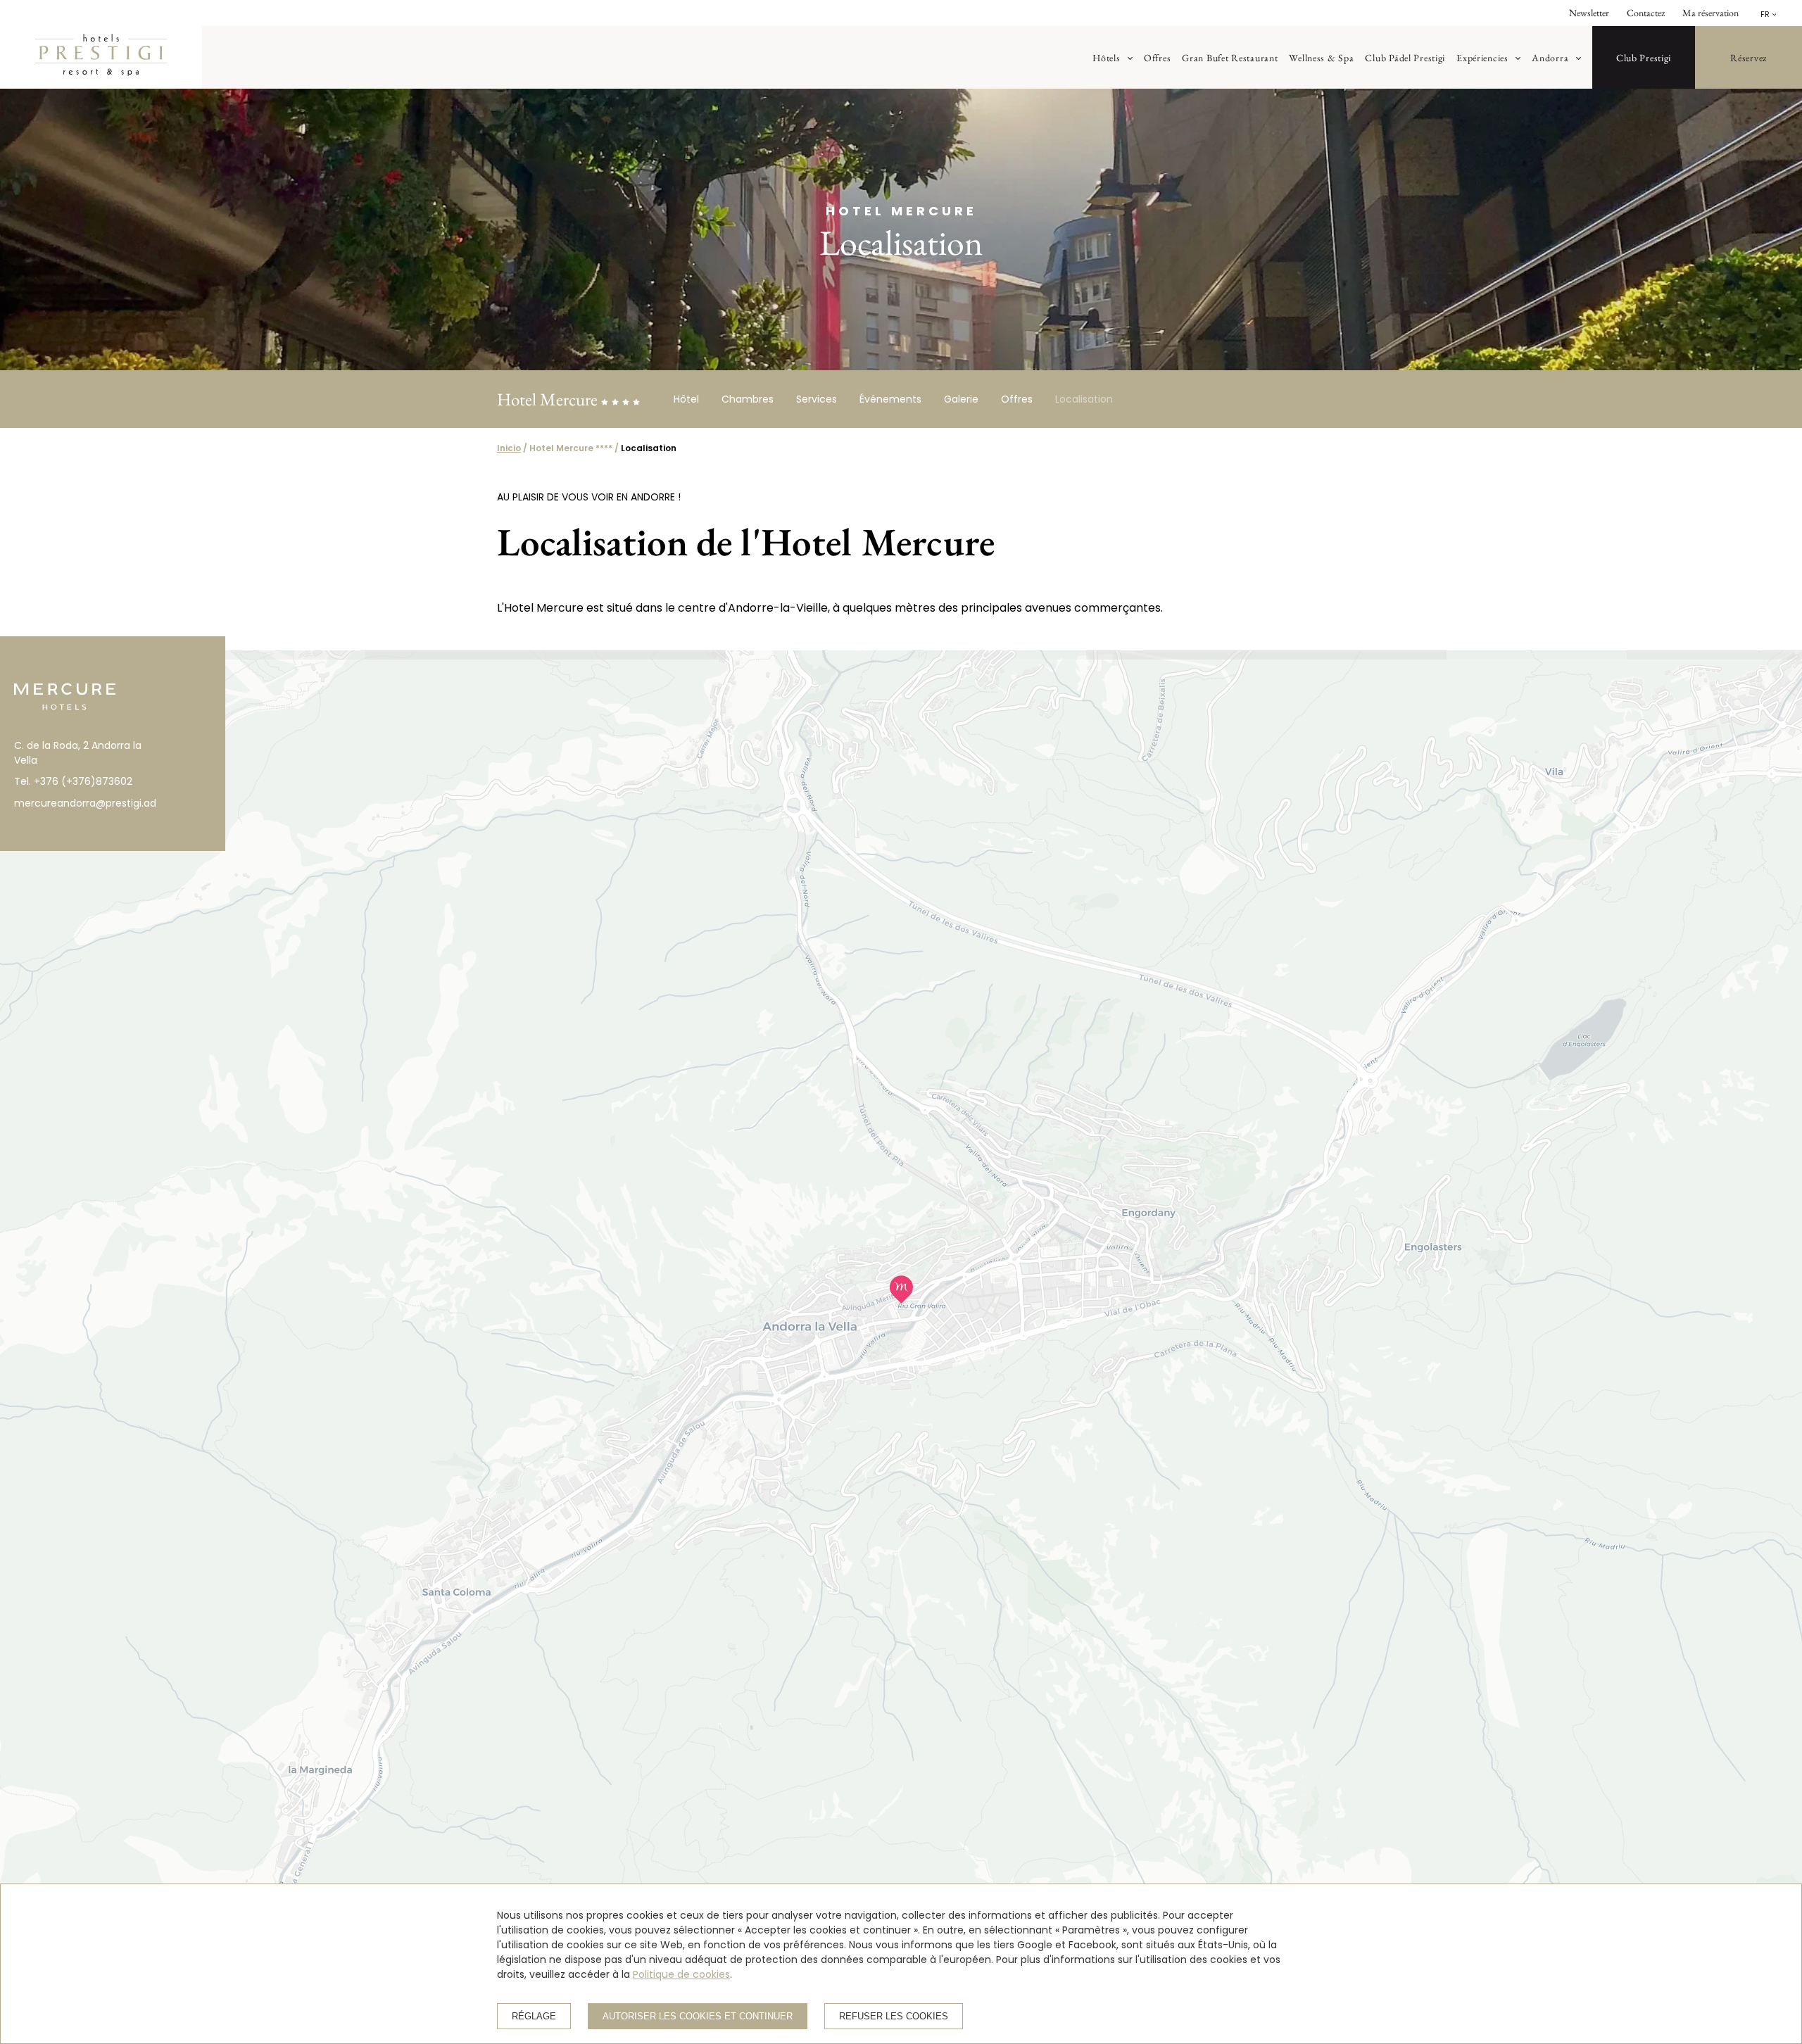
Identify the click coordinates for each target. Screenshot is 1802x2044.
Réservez (1749, 57)
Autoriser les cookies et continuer (698, 2016)
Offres (1157, 57)
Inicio (509, 448)
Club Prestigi (1644, 57)
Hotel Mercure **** (571, 448)
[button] (901, 1289)
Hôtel (686, 399)
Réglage (534, 2016)
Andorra (1550, 57)
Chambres (748, 399)
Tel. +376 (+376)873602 (73, 781)
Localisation (1084, 399)
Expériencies (1482, 57)
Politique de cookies (681, 1974)
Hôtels (1106, 57)
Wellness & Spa (1321, 57)
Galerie (961, 399)
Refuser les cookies (894, 2016)
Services (817, 399)
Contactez (1646, 13)
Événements (890, 399)
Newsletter (1589, 13)
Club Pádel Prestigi (1405, 57)
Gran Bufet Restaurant (1230, 57)
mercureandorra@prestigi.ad (84, 803)
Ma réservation (1710, 13)
